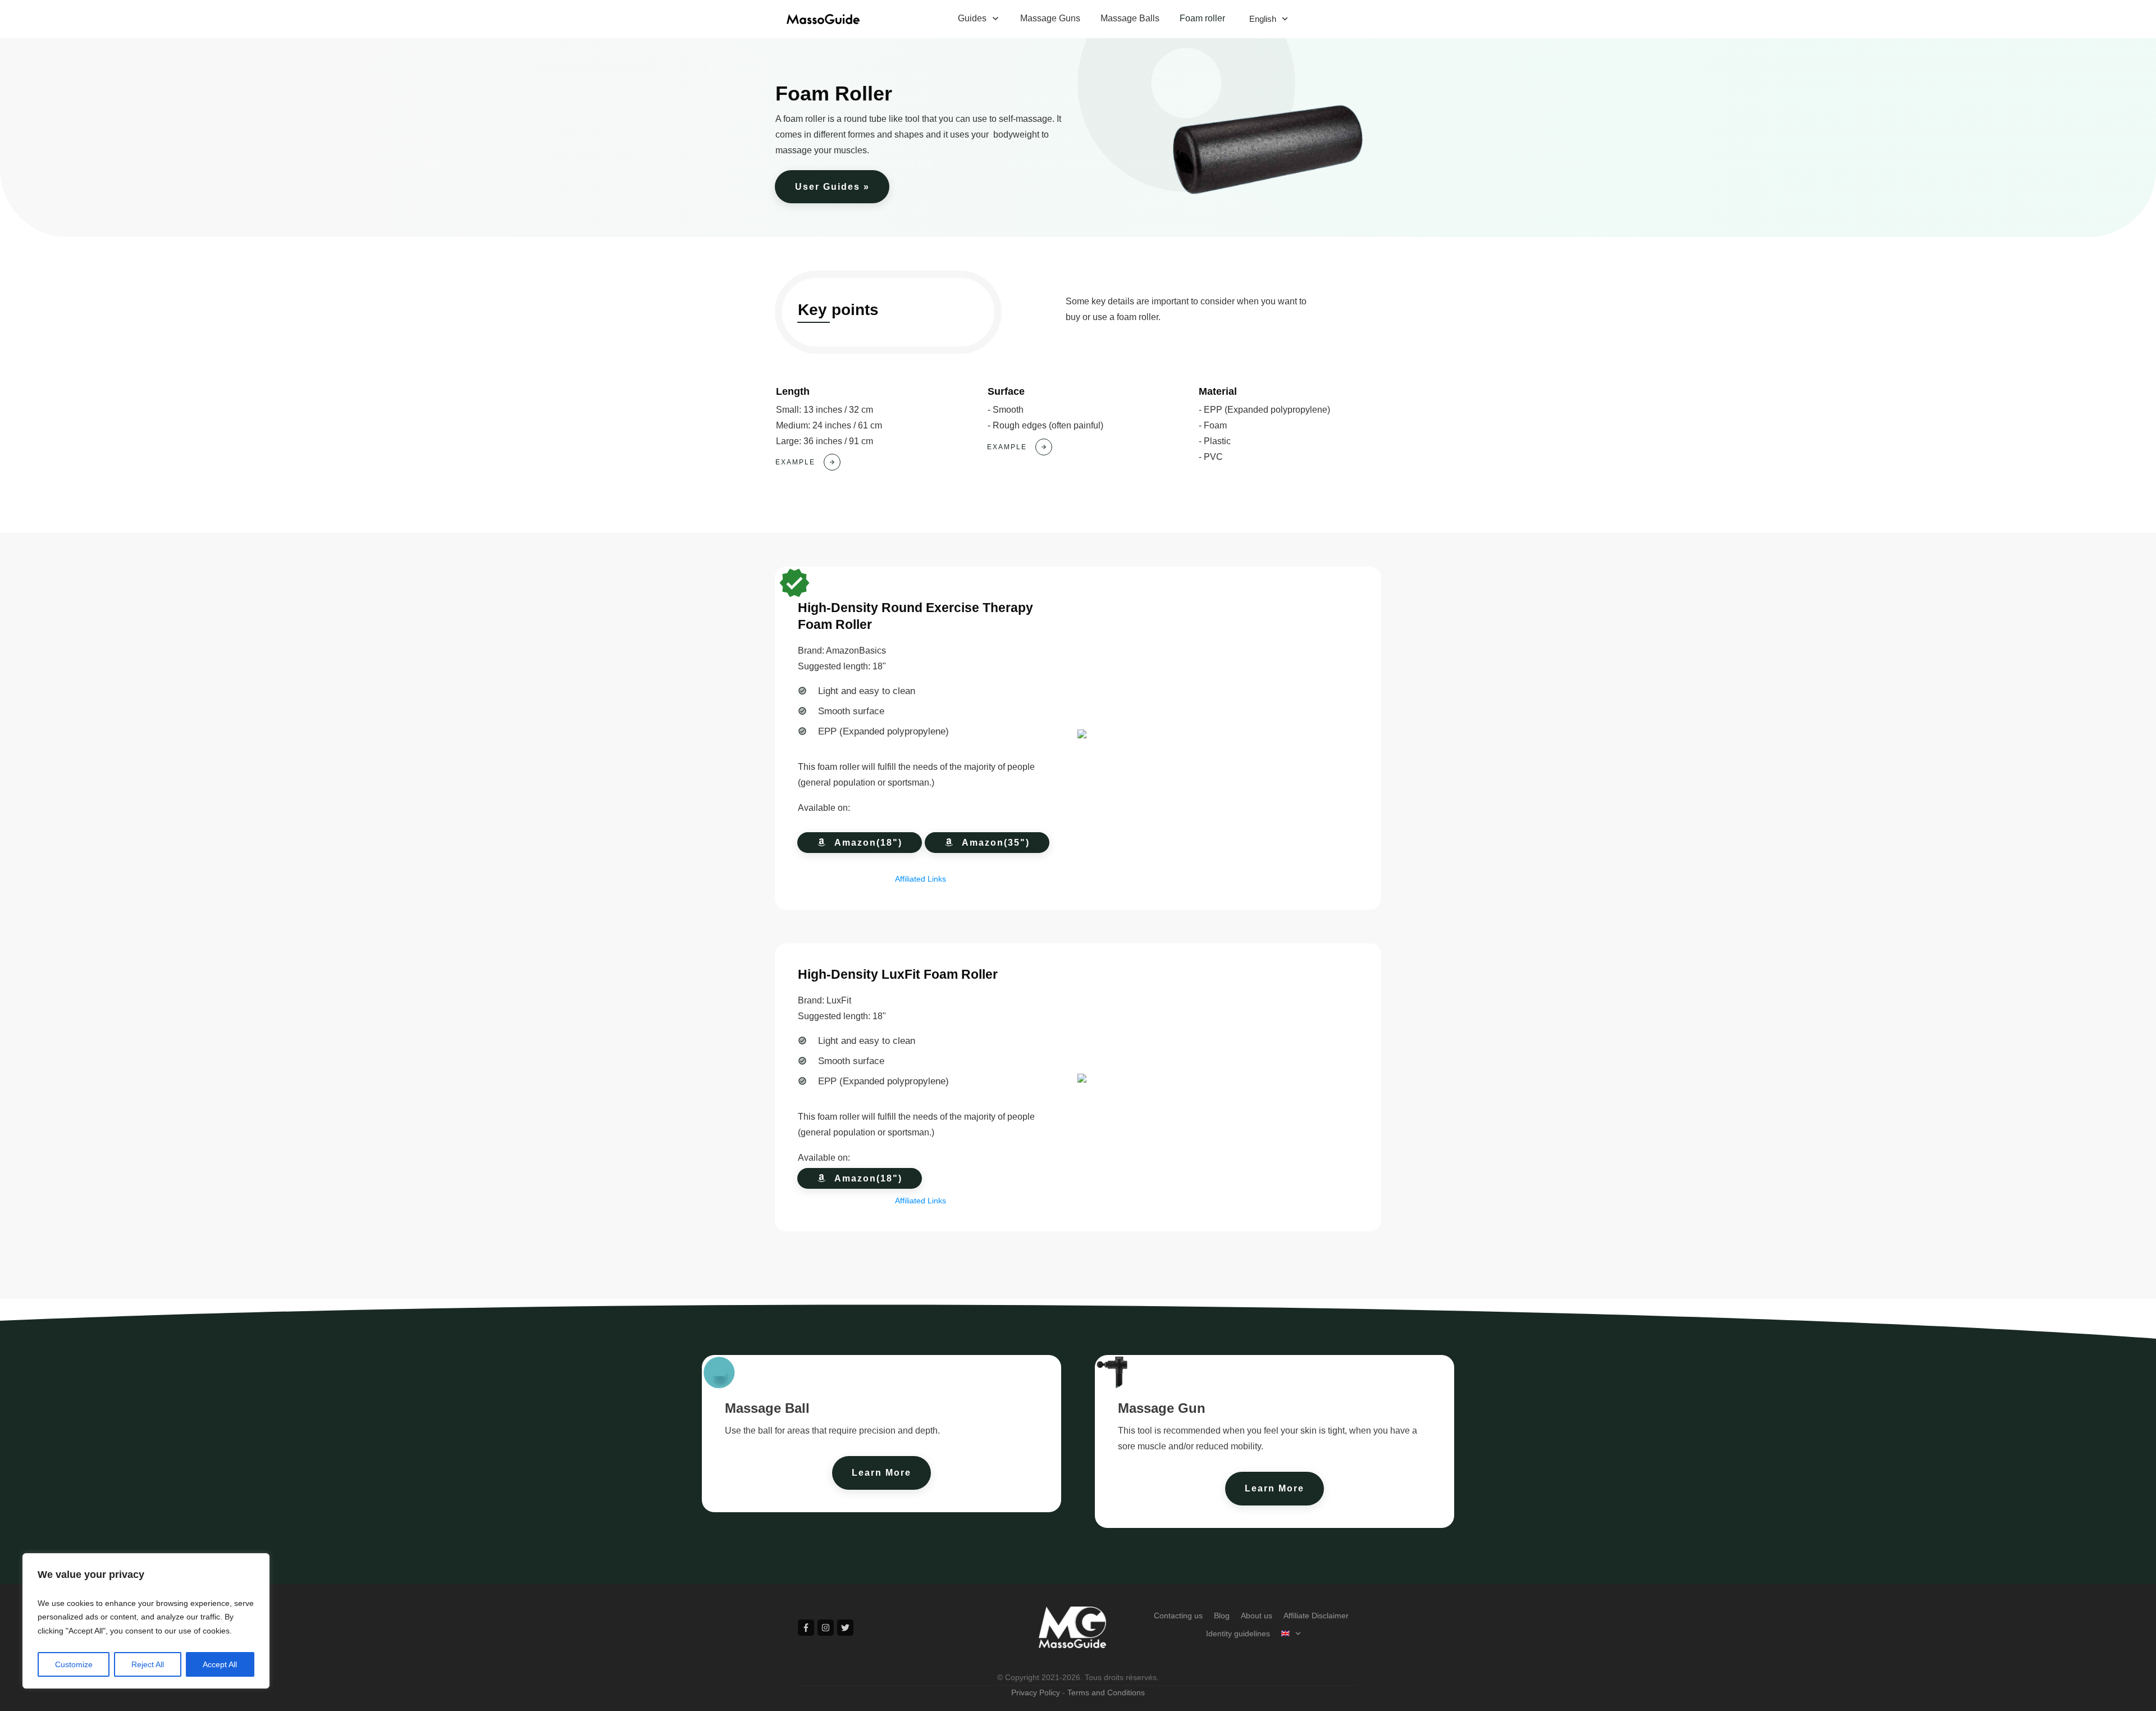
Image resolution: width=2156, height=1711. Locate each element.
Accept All (220, 1664)
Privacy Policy (1036, 1692)
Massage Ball (767, 1408)
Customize (74, 1664)
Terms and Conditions (1106, 1692)
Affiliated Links (921, 879)
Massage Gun (1162, 1408)
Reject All (148, 1664)
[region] (146, 1621)
